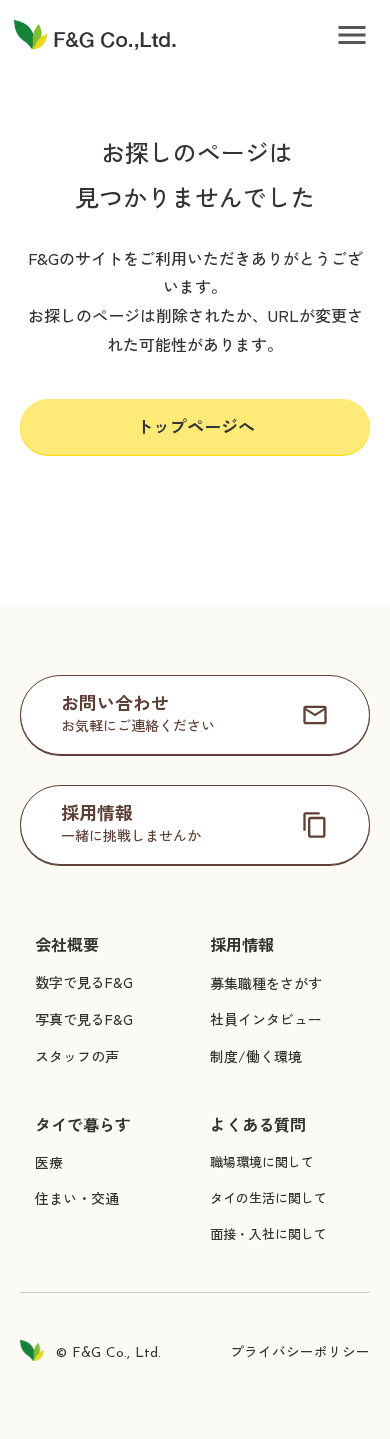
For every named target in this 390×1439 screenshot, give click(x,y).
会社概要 (67, 944)
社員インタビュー (266, 1019)
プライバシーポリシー (300, 1351)
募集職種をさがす (266, 983)
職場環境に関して (262, 1161)
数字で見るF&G (84, 982)
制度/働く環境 (256, 1056)
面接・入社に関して (268, 1233)
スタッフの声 (77, 1056)
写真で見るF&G (84, 1019)
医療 (49, 1162)
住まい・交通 (77, 1198)
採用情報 (242, 945)
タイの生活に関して (268, 1197)
